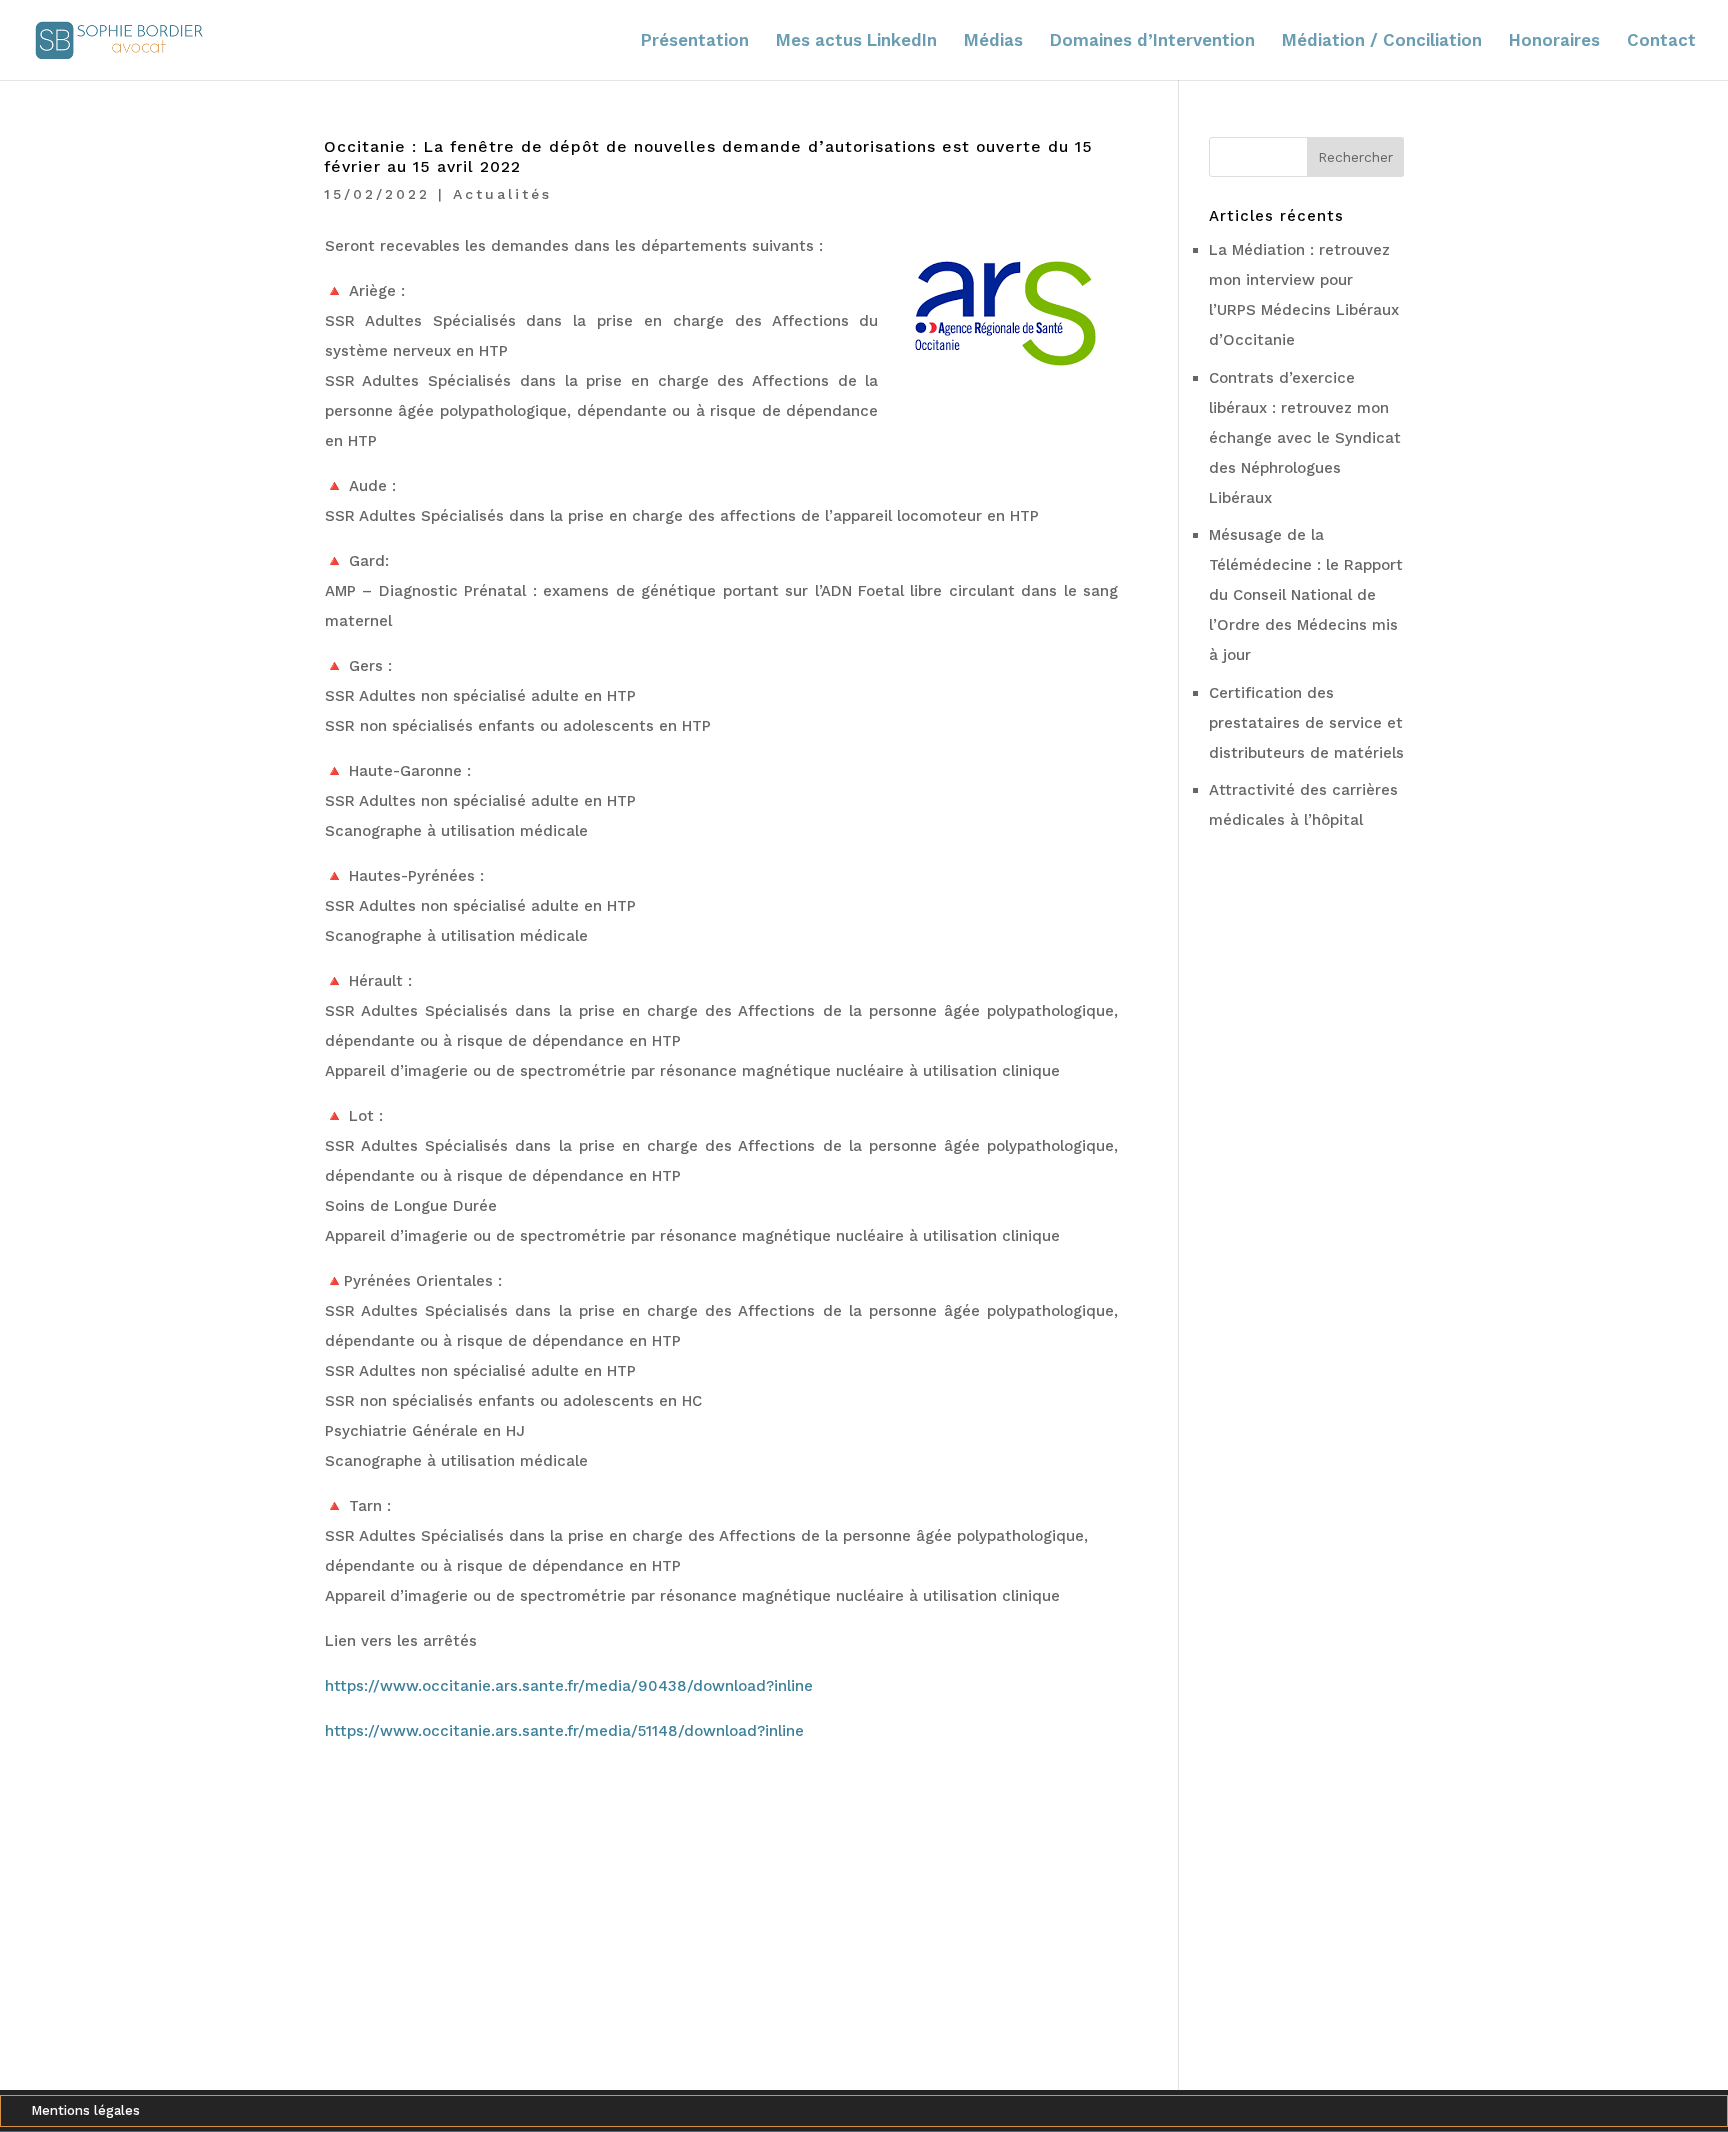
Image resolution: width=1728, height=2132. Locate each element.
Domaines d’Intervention (1152, 41)
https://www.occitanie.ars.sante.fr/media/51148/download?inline (564, 1731)
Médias (993, 41)
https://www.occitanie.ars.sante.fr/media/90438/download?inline (569, 1686)
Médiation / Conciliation (1382, 41)
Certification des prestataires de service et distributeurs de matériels (1306, 723)
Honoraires (1554, 41)
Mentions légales (85, 2111)
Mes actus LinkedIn (856, 41)
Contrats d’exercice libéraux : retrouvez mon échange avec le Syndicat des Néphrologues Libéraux (1305, 438)
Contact (1661, 41)
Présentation (695, 41)
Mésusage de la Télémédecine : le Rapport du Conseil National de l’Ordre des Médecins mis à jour (1306, 595)
